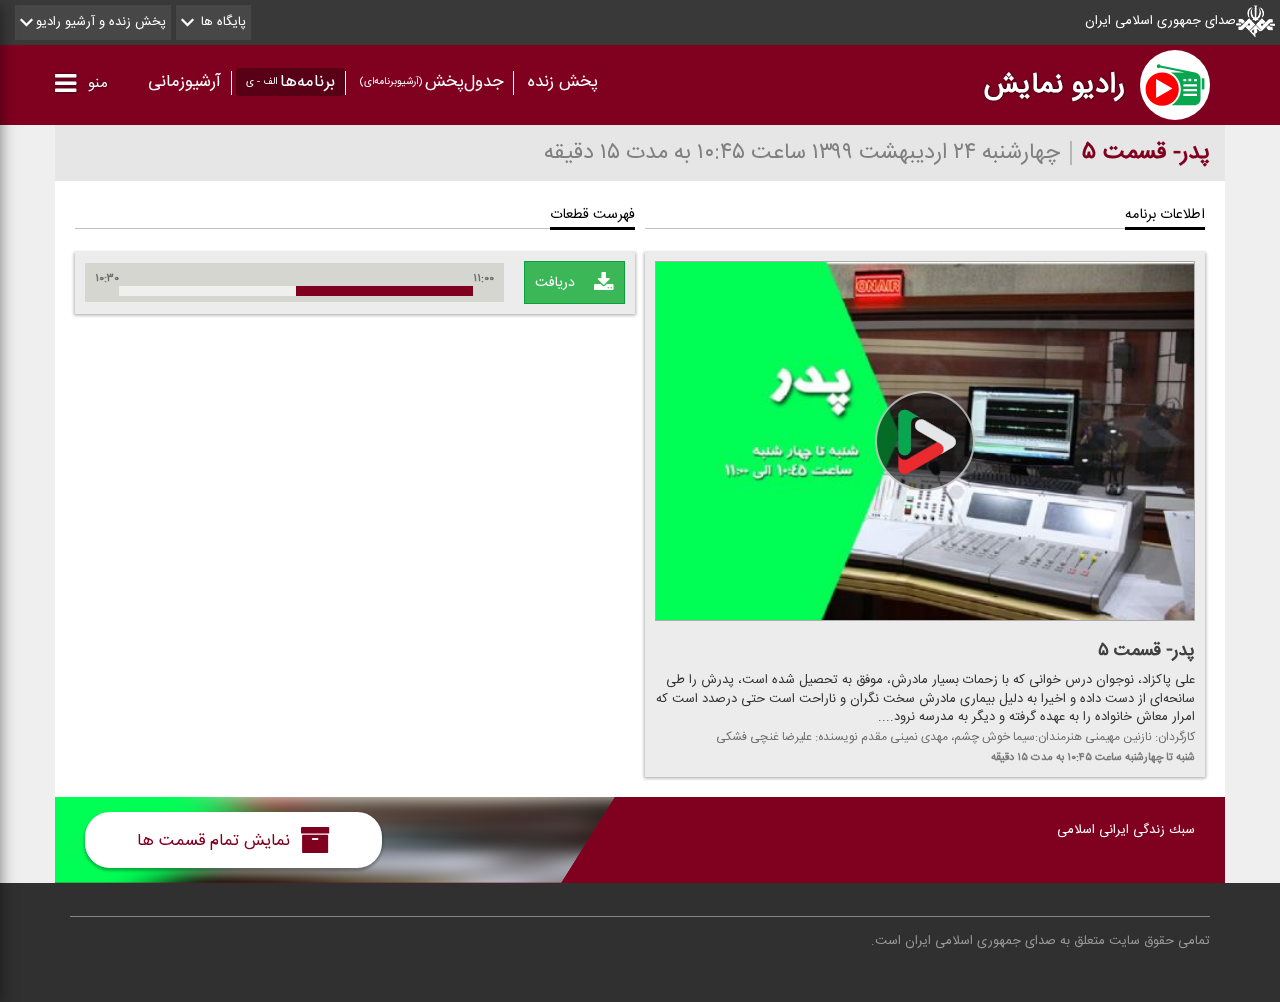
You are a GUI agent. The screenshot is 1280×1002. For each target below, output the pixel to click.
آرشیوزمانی (184, 82)
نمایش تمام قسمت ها (216, 840)
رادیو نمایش (1054, 85)
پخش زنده (563, 82)
